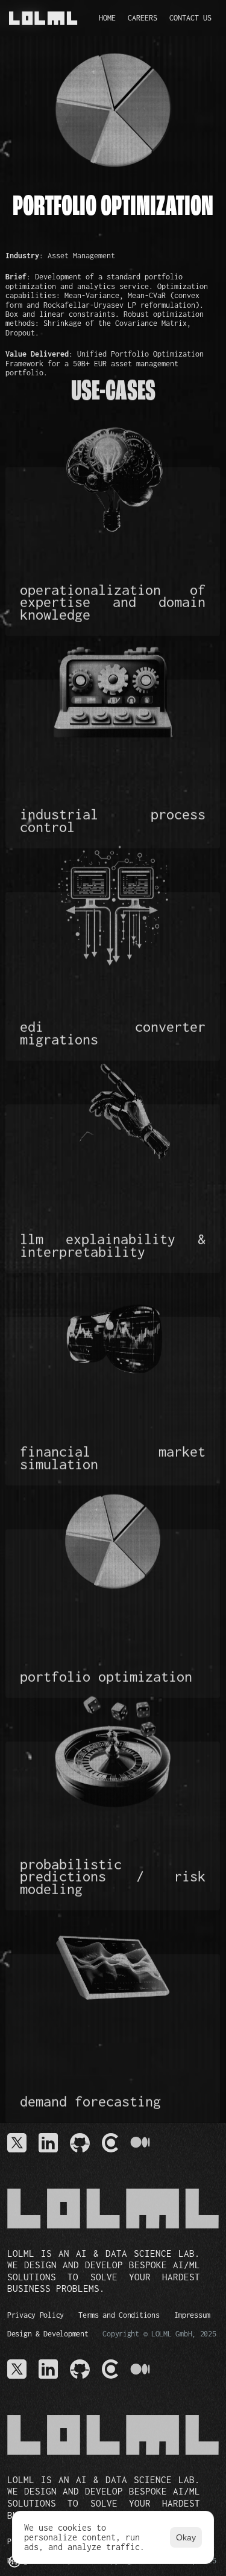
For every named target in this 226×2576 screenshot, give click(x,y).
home (107, 18)
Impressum (192, 2315)
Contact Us (190, 18)
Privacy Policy (36, 2315)
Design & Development (48, 2334)
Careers (143, 18)
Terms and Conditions (119, 2315)
